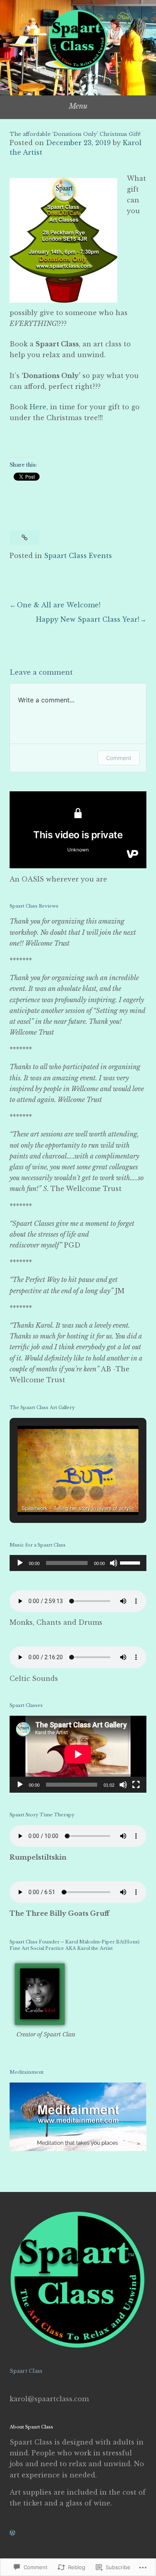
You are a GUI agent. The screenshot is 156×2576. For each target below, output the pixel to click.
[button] (60, 1493)
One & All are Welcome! (59, 605)
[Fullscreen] (136, 1785)
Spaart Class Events (78, 556)
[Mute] (114, 1563)
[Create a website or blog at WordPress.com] (12, 2533)
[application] (78, 1563)
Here (38, 407)
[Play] (20, 1563)
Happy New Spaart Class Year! (88, 619)
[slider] (131, 1562)
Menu (78, 106)
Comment (119, 758)
